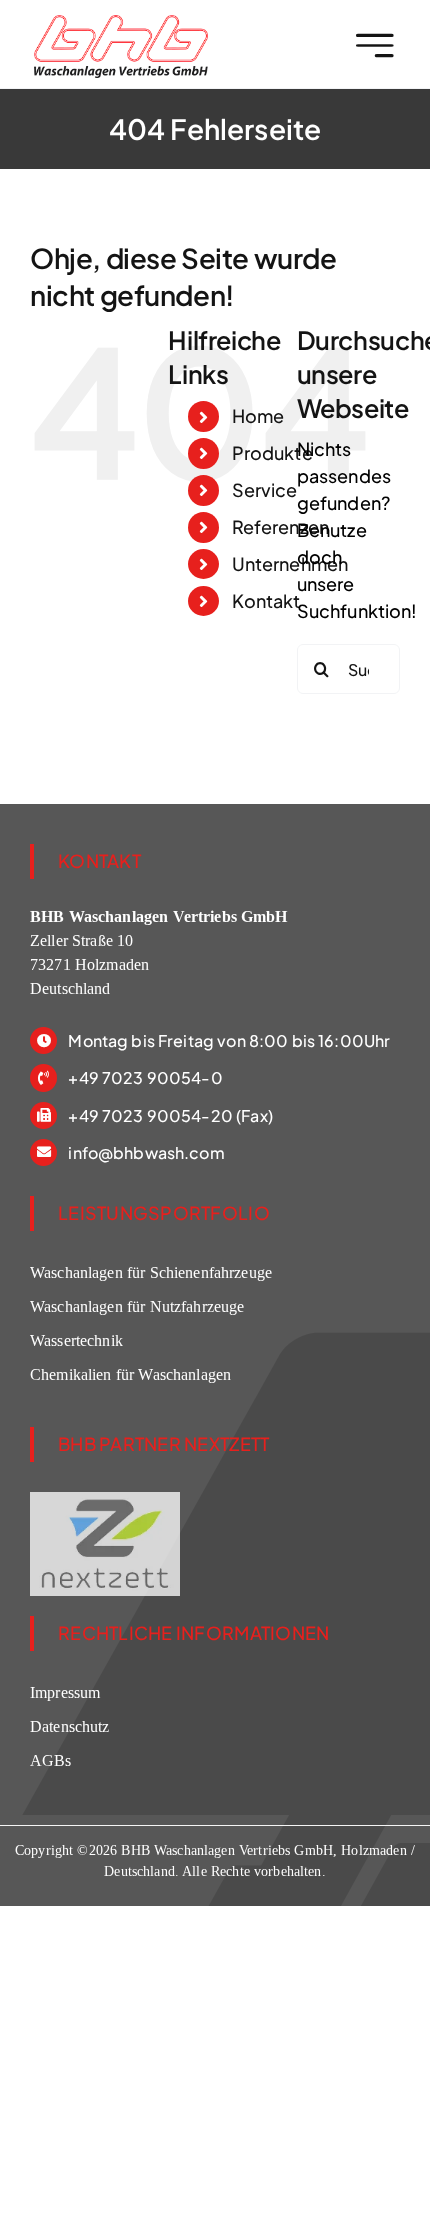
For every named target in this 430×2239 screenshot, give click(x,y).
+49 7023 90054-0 (145, 1077)
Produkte (272, 452)
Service (265, 489)
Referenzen (281, 526)
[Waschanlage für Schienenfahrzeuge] (121, 23)
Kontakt (266, 600)
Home (258, 415)
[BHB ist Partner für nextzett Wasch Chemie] (105, 1499)
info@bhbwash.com (146, 1152)
